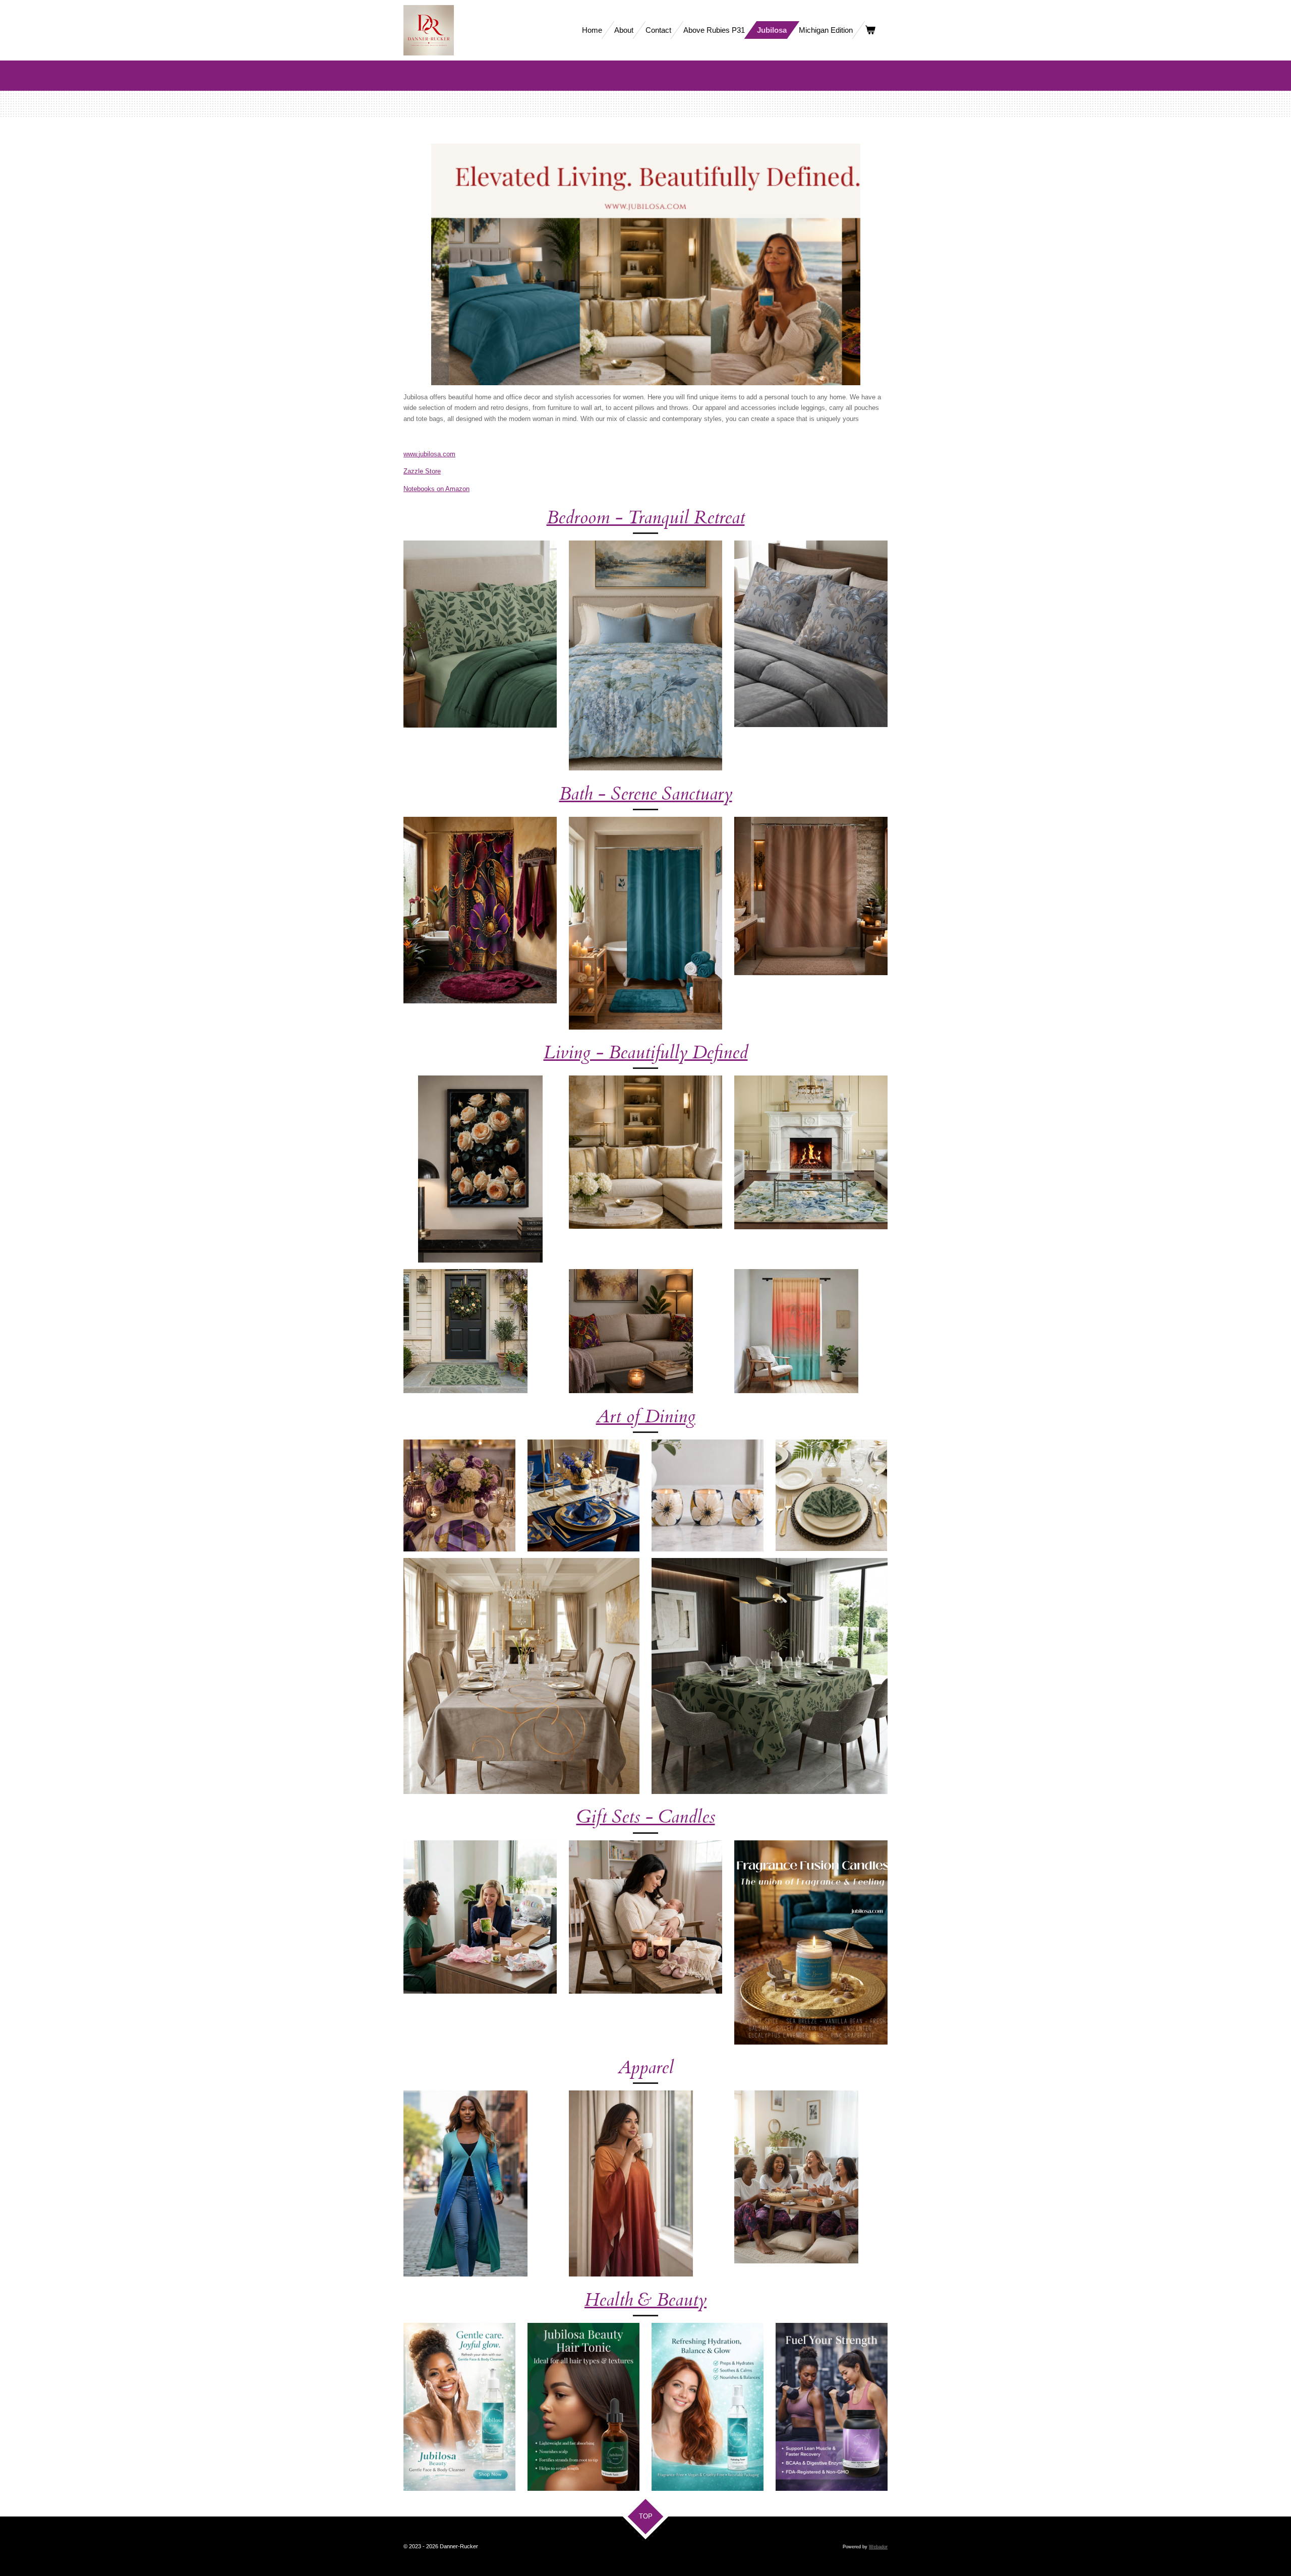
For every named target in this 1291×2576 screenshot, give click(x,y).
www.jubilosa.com (429, 454)
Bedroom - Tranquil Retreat (646, 518)
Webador (878, 2547)
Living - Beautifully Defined (646, 1053)
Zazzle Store (422, 471)
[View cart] (870, 30)
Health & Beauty (645, 2300)
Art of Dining (646, 1417)
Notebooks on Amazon (436, 489)
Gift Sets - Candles (646, 1817)
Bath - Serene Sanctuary (646, 794)
